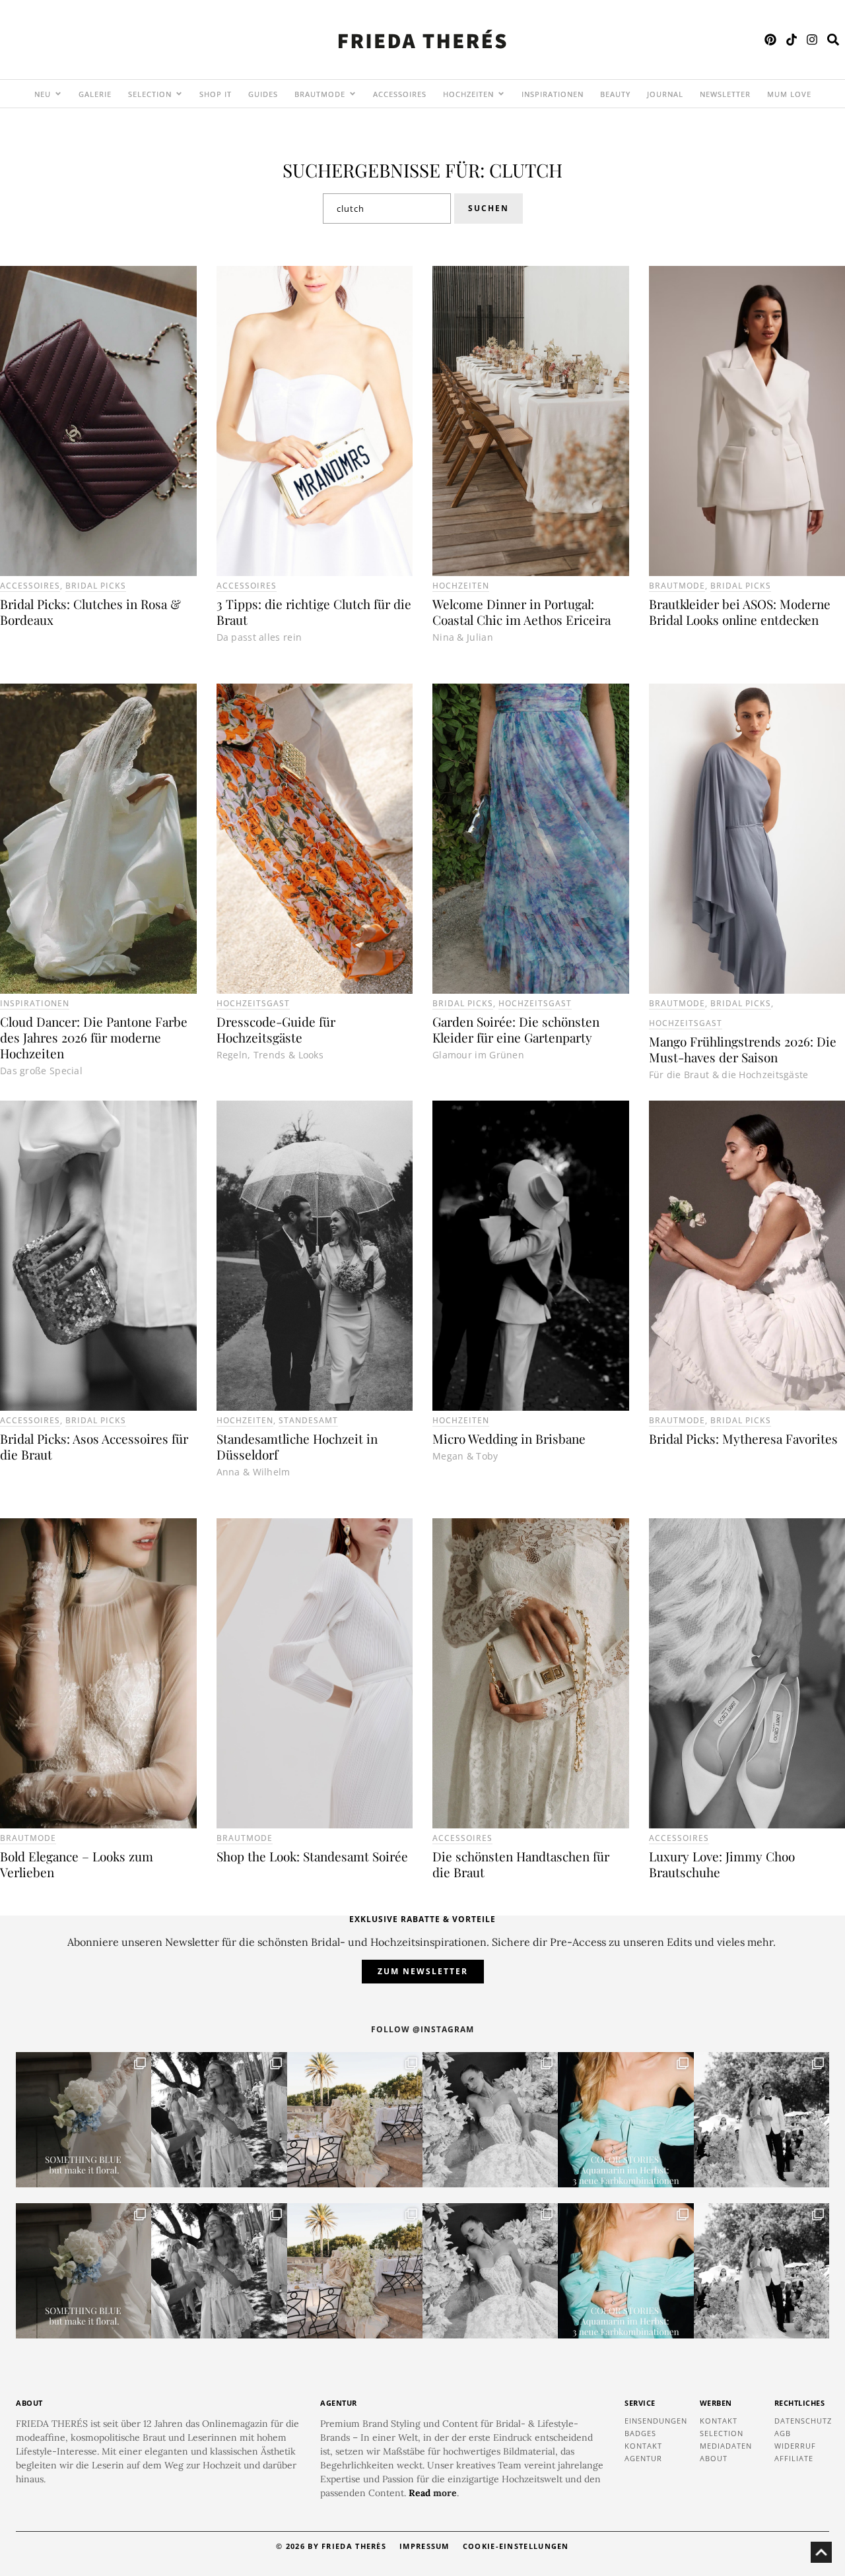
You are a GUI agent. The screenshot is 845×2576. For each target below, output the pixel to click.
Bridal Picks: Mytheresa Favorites (743, 1438)
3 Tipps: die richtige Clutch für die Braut (314, 612)
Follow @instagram (422, 2029)
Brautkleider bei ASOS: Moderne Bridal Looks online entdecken (740, 612)
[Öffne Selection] (179, 94)
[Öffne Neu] (58, 94)
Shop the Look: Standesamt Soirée (312, 1856)
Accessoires (30, 586)
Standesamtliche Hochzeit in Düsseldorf (297, 1446)
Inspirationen (35, 1003)
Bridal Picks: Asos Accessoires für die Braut (94, 1446)
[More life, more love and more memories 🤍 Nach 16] (761, 2120)
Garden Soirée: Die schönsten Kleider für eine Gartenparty (516, 1029)
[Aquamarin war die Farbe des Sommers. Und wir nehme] (625, 2120)
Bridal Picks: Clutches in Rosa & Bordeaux (90, 612)
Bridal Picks (96, 586)
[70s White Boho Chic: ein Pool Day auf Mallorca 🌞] (219, 2120)
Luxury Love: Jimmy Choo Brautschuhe (722, 1864)
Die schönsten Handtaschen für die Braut (521, 1864)
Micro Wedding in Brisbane (509, 1438)
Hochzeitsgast (253, 1003)
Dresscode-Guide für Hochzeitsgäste (276, 1029)
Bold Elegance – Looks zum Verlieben (77, 1864)
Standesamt (308, 1420)
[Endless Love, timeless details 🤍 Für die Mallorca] (355, 2120)
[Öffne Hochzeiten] (501, 94)
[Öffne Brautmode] (353, 94)
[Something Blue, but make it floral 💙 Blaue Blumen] (84, 2120)
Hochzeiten (461, 586)
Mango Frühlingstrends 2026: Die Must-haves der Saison (743, 1049)
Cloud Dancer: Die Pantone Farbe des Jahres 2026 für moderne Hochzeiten (94, 1037)
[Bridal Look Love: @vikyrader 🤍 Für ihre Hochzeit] (490, 2120)
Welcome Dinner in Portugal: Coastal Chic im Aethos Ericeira (522, 612)
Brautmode (677, 586)
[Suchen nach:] (387, 209)
